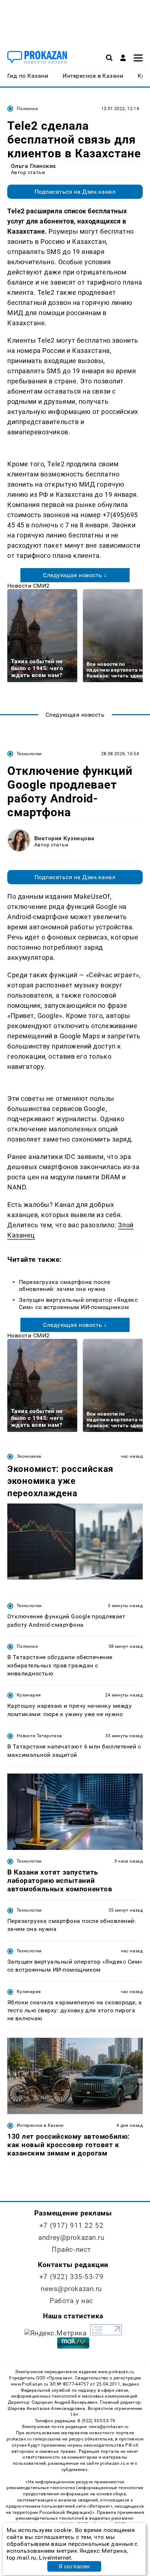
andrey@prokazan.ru (71, 2237)
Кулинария (29, 1695)
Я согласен (74, 2566)
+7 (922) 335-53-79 (71, 2277)
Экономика (29, 1456)
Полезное (27, 109)
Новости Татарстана (39, 1736)
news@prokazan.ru (71, 2289)
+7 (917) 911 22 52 (71, 2225)
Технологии (29, 754)
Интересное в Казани (40, 2125)
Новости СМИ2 (29, 586)
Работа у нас (71, 2301)
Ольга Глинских (33, 166)
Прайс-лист (71, 2249)
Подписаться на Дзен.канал (75, 192)
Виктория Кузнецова (64, 838)
